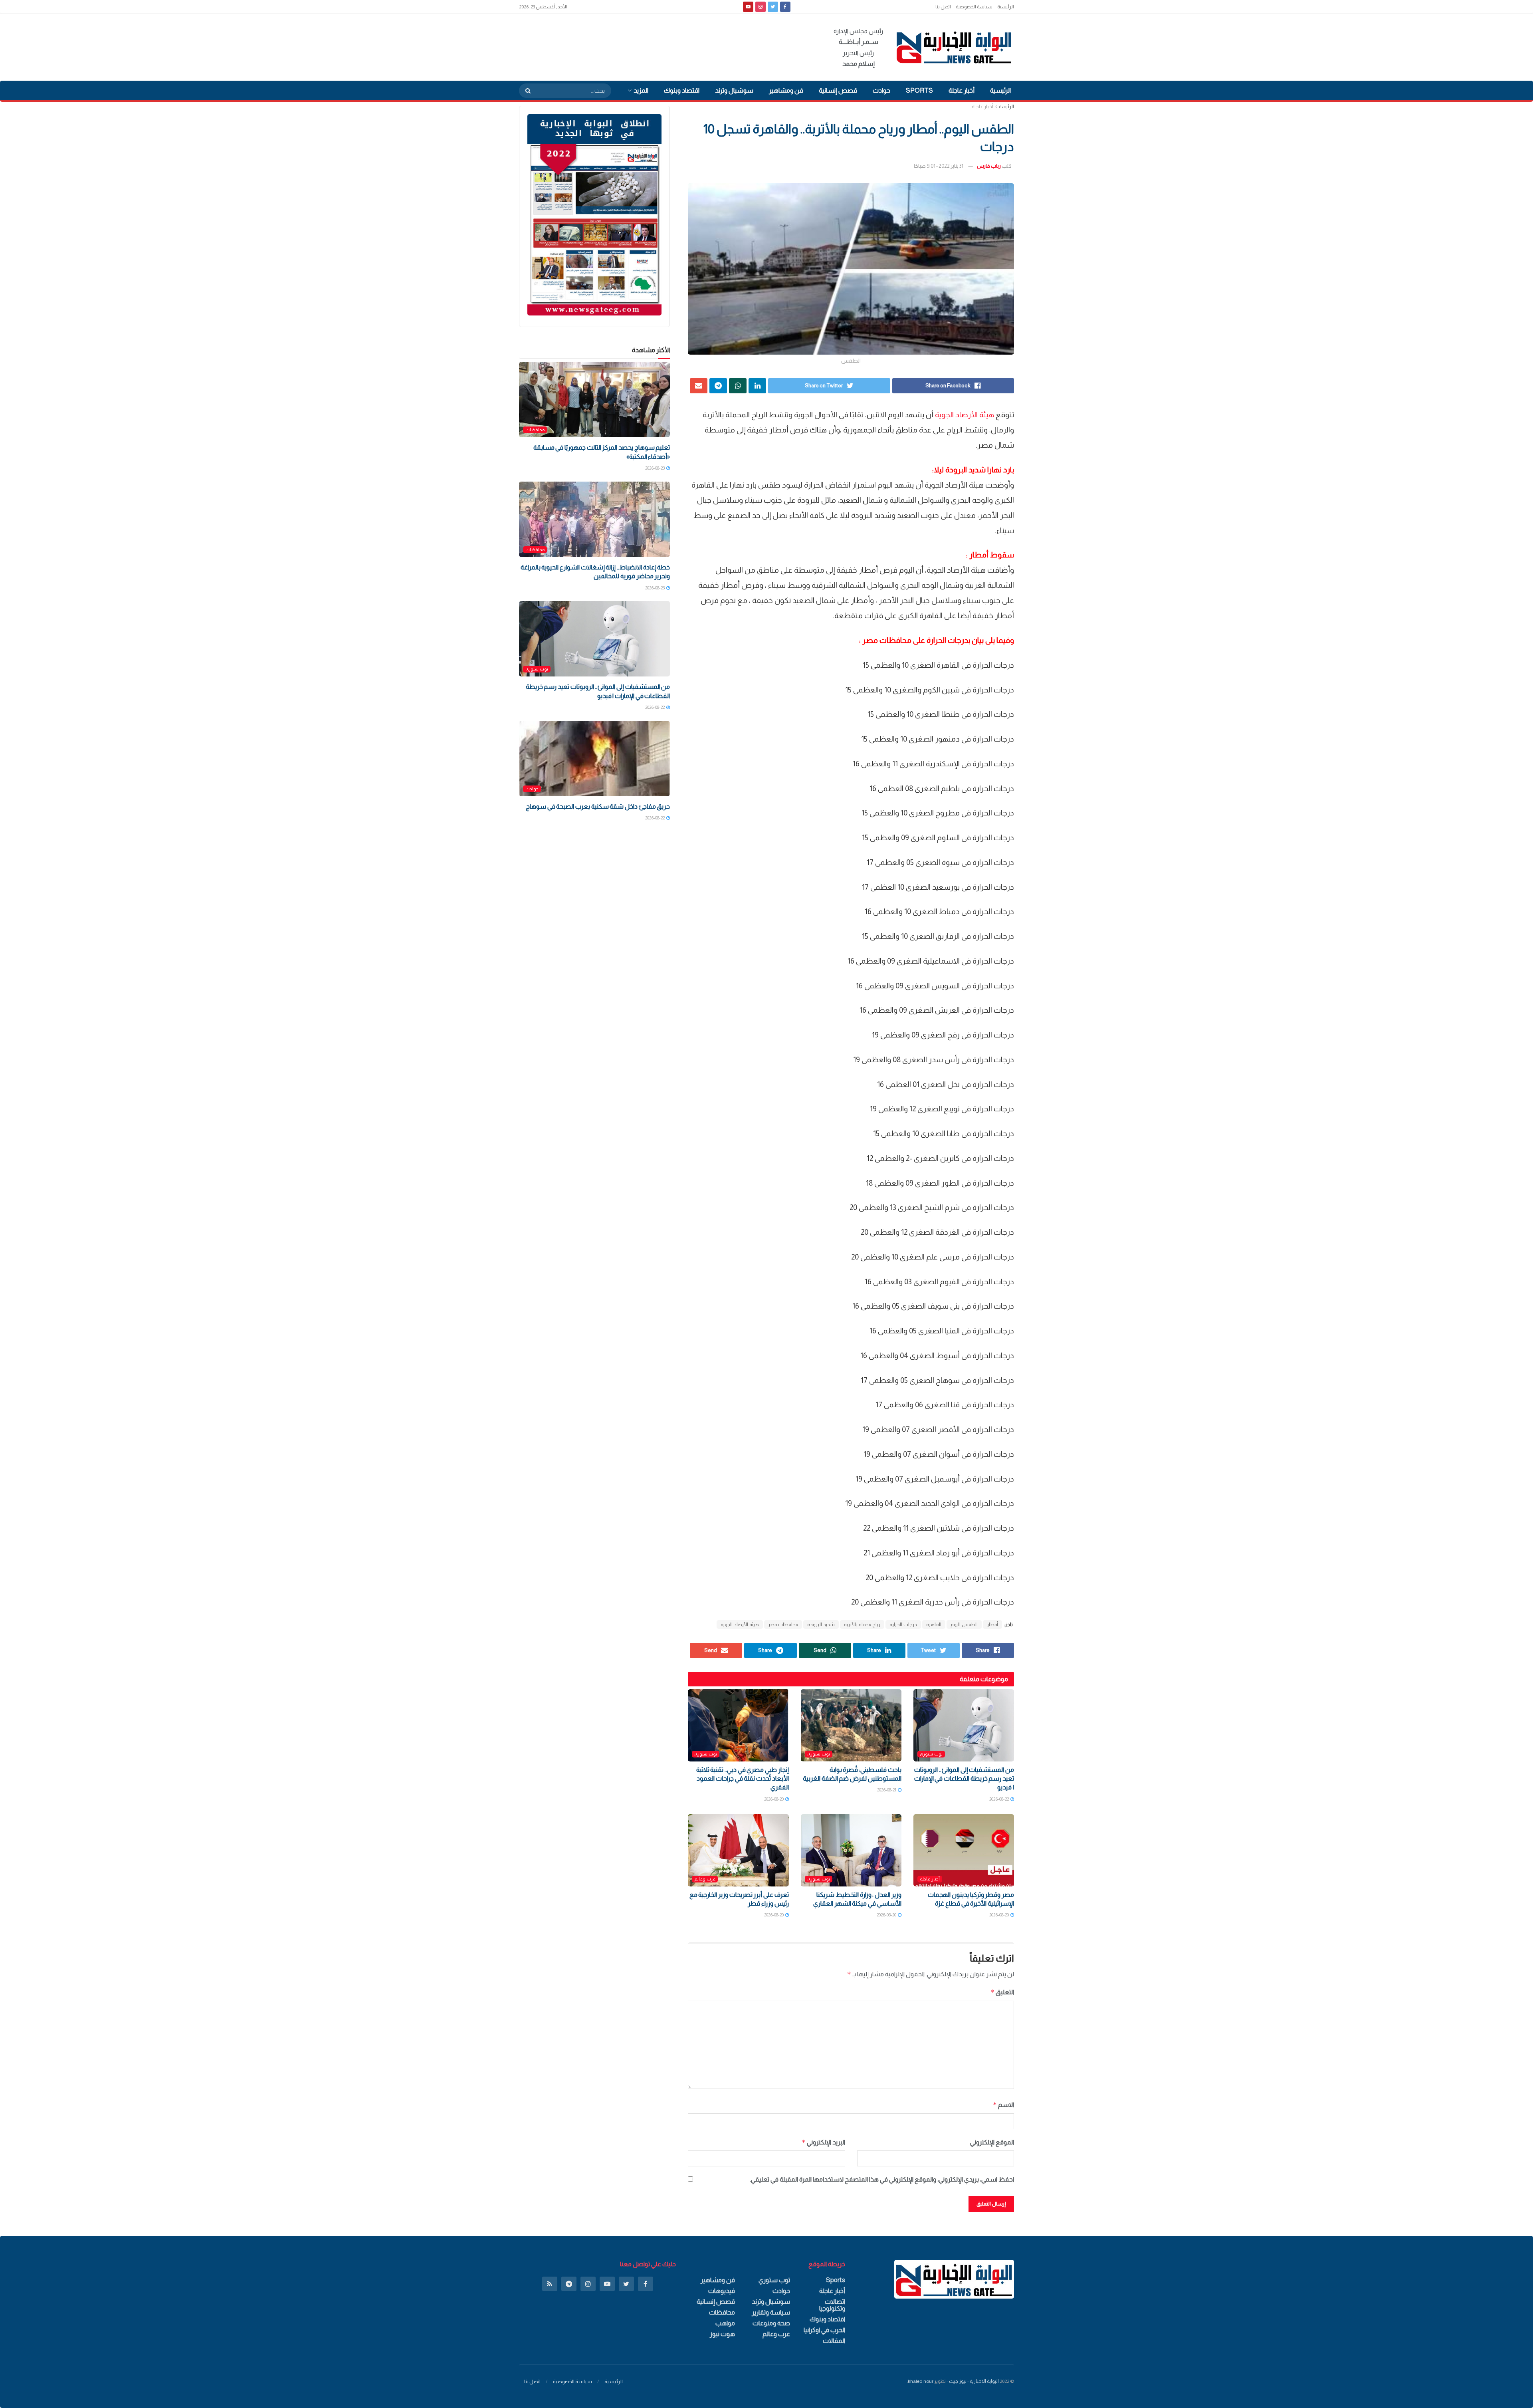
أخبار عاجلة (962, 90)
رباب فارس (989, 166)
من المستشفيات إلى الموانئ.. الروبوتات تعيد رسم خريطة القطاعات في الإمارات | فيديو (964, 1779)
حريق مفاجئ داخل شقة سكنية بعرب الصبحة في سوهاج (598, 806)
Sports (919, 90)
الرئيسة (1006, 107)
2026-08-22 (999, 1799)
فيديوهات (722, 2291)
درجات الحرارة (903, 1625)
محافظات (535, 430)
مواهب (725, 2323)
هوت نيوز (722, 2334)
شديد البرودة (821, 1625)
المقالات (834, 2341)
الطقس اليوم (964, 1625)
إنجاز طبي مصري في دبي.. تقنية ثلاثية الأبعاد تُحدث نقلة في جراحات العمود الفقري (743, 1779)
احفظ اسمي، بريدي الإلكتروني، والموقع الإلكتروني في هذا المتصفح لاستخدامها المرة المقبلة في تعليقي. (882, 2179)
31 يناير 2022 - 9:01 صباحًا (939, 166)
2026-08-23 (655, 468)
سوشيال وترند (734, 90)
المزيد (641, 90)
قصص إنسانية (838, 90)
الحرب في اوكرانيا (824, 2330)
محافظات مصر (783, 1625)
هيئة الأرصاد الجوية (965, 415)
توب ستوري (931, 1754)
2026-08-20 (774, 1799)
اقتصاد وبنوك (682, 90)
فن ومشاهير (786, 90)
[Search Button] (525, 91)
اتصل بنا (943, 7)
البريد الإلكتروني (823, 2142)
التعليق (1002, 1992)
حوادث (881, 90)
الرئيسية (1006, 7)
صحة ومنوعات (771, 2323)
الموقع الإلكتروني (992, 2142)
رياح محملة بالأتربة (862, 1625)
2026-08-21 (887, 1790)
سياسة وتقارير (771, 2312)
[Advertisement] (664, 46)
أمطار (992, 1625)
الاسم (1003, 2105)
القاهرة (934, 1625)
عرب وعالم (705, 1879)
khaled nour (921, 2381)
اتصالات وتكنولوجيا (832, 2305)
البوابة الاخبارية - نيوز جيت (974, 2381)
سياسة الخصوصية (974, 7)
